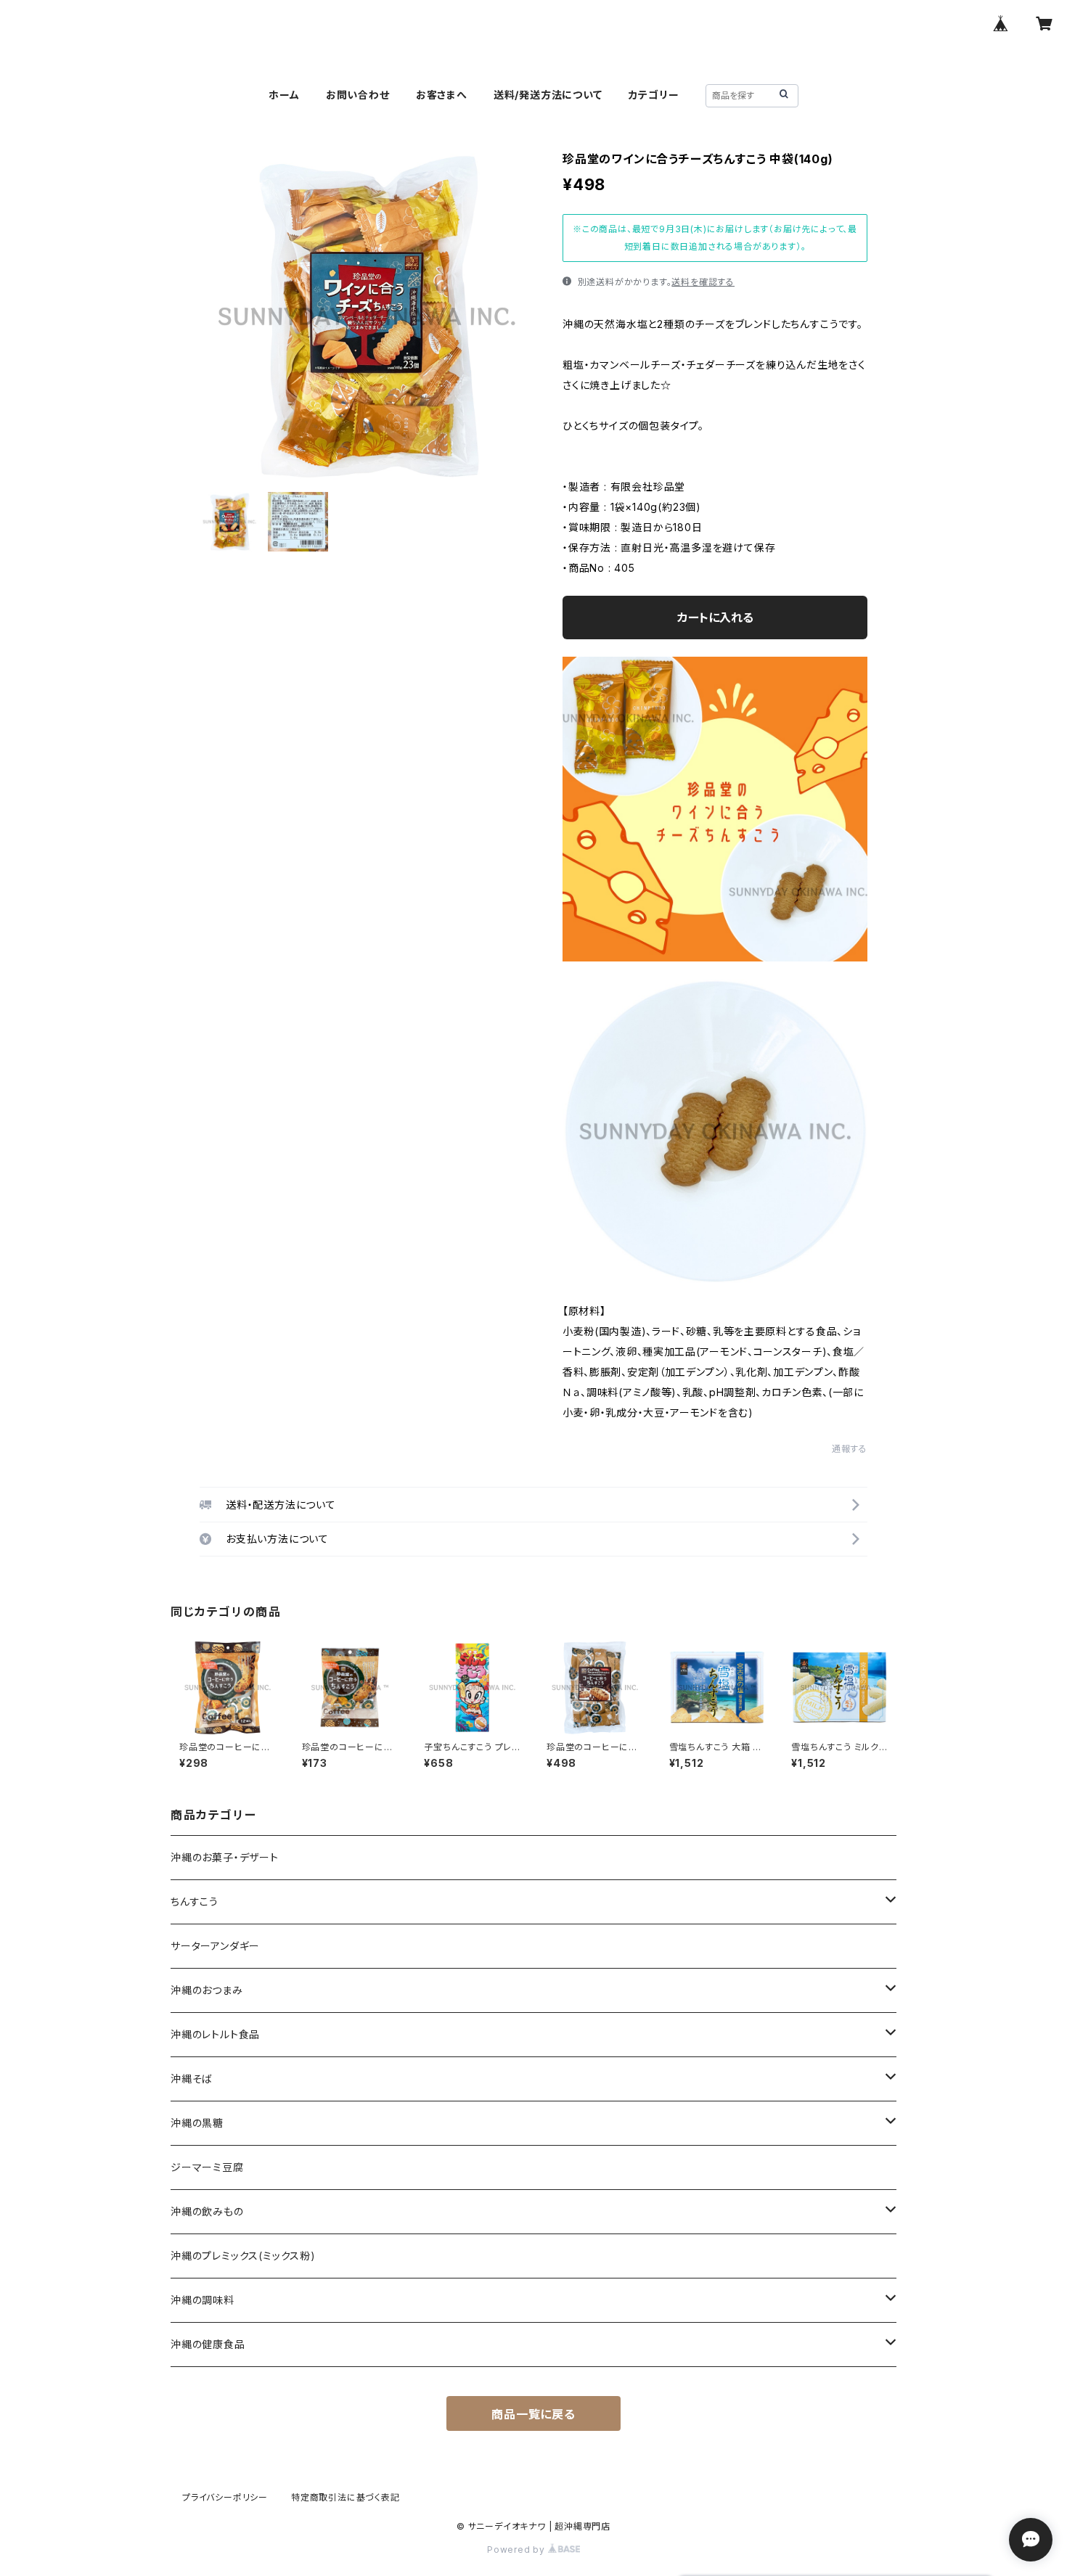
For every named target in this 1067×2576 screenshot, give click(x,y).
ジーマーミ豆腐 (207, 2167)
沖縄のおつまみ (207, 1990)
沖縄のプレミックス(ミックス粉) (243, 2256)
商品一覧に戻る (533, 2414)
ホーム (284, 95)
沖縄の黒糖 (197, 2123)
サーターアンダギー (215, 1946)
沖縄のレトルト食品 (215, 2034)
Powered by (518, 2550)
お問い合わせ (358, 95)
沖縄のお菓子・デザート (225, 1857)
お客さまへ (442, 95)
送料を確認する (703, 282)
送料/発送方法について (548, 95)
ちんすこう (195, 1902)
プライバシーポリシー (225, 2497)
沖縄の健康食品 (208, 2344)
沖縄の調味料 (203, 2300)
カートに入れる (715, 618)
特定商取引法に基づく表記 (346, 2497)
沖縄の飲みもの (207, 2211)
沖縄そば (192, 2079)
